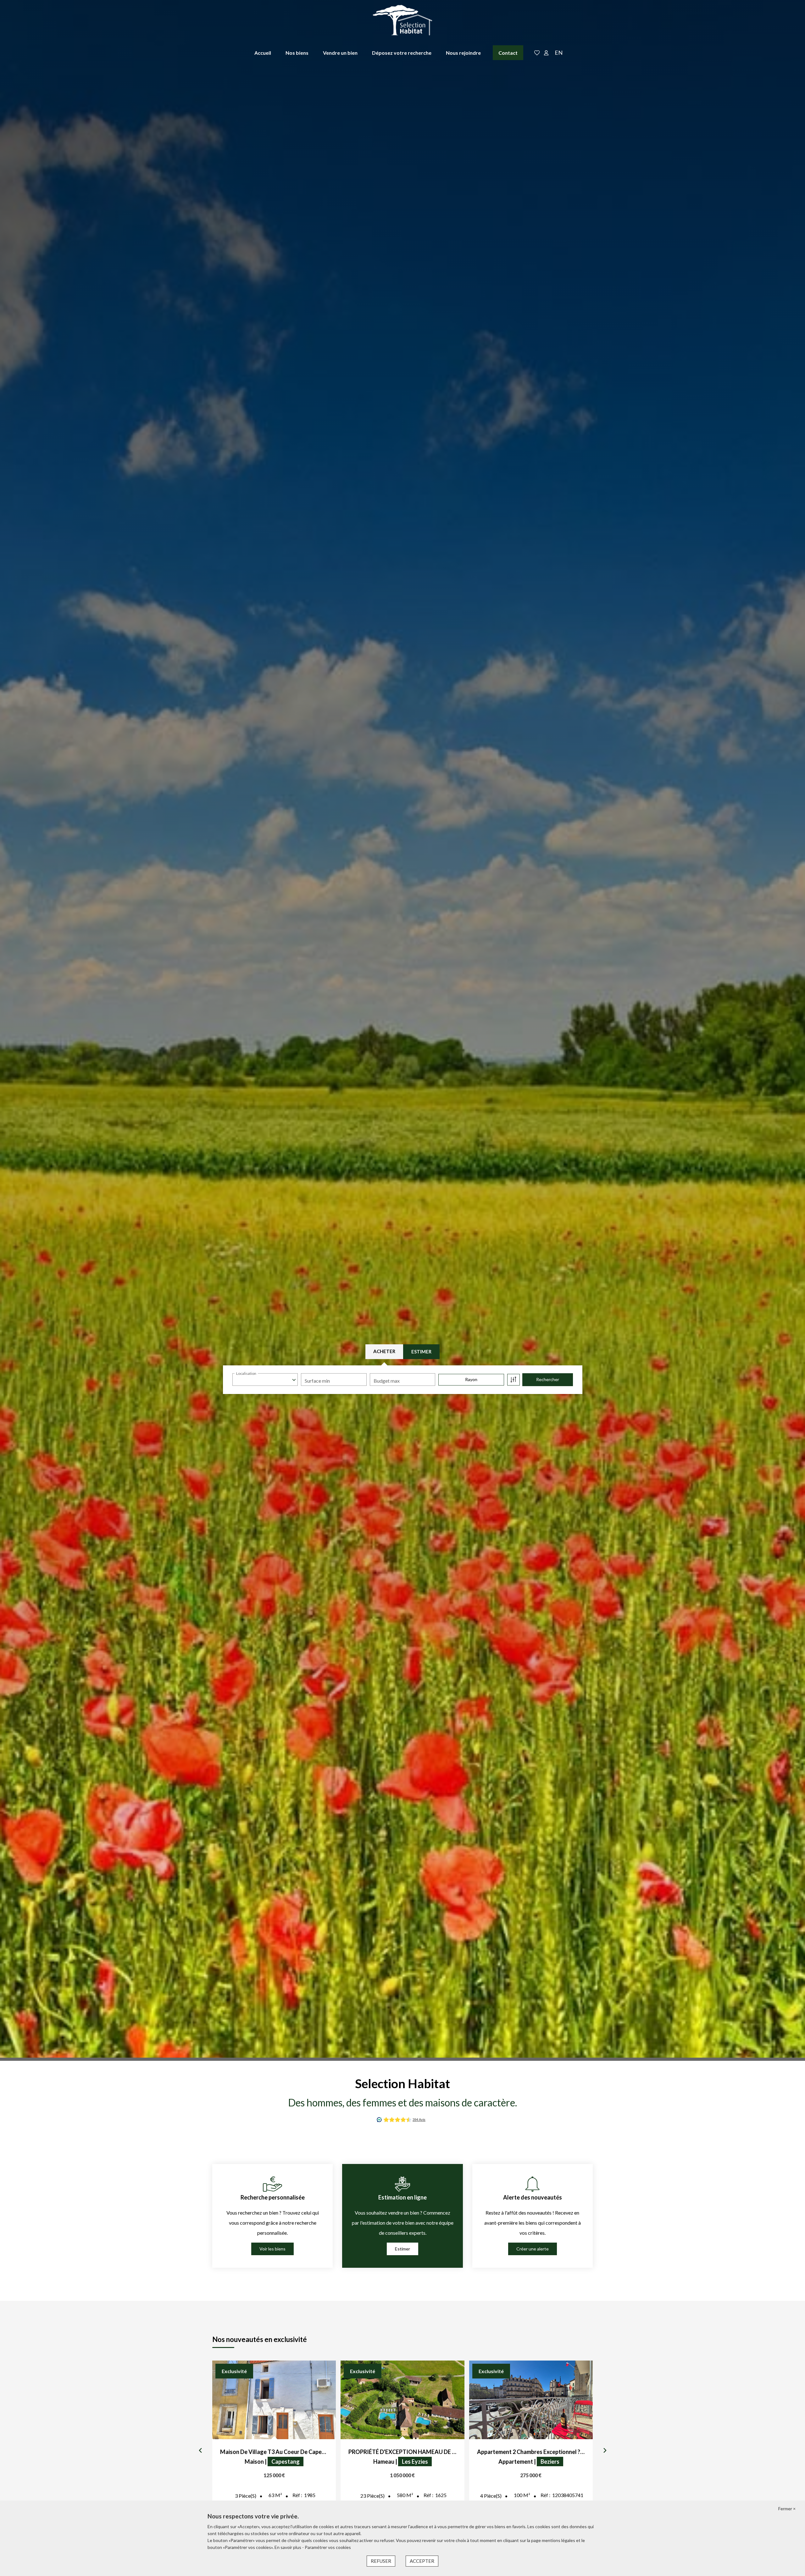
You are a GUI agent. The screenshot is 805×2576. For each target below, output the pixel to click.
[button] (200, 2451)
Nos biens (297, 53)
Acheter (384, 1351)
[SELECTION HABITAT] (402, 20)
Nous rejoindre (463, 53)
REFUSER (381, 2561)
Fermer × (787, 2509)
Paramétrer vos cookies (328, 2547)
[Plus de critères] (514, 1380)
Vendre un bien (340, 53)
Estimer (421, 1352)
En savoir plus (288, 2547)
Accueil (263, 53)
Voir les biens (272, 2249)
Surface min (317, 1381)
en (559, 53)
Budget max (387, 1381)
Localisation (246, 1373)
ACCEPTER (422, 2561)
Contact (508, 53)
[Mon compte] (546, 53)
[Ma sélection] (537, 53)
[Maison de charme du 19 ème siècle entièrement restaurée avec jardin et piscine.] (531, 2400)
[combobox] (265, 1380)
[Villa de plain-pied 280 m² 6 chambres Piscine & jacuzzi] (274, 2400)
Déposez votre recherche (402, 53)
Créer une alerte (533, 2249)
